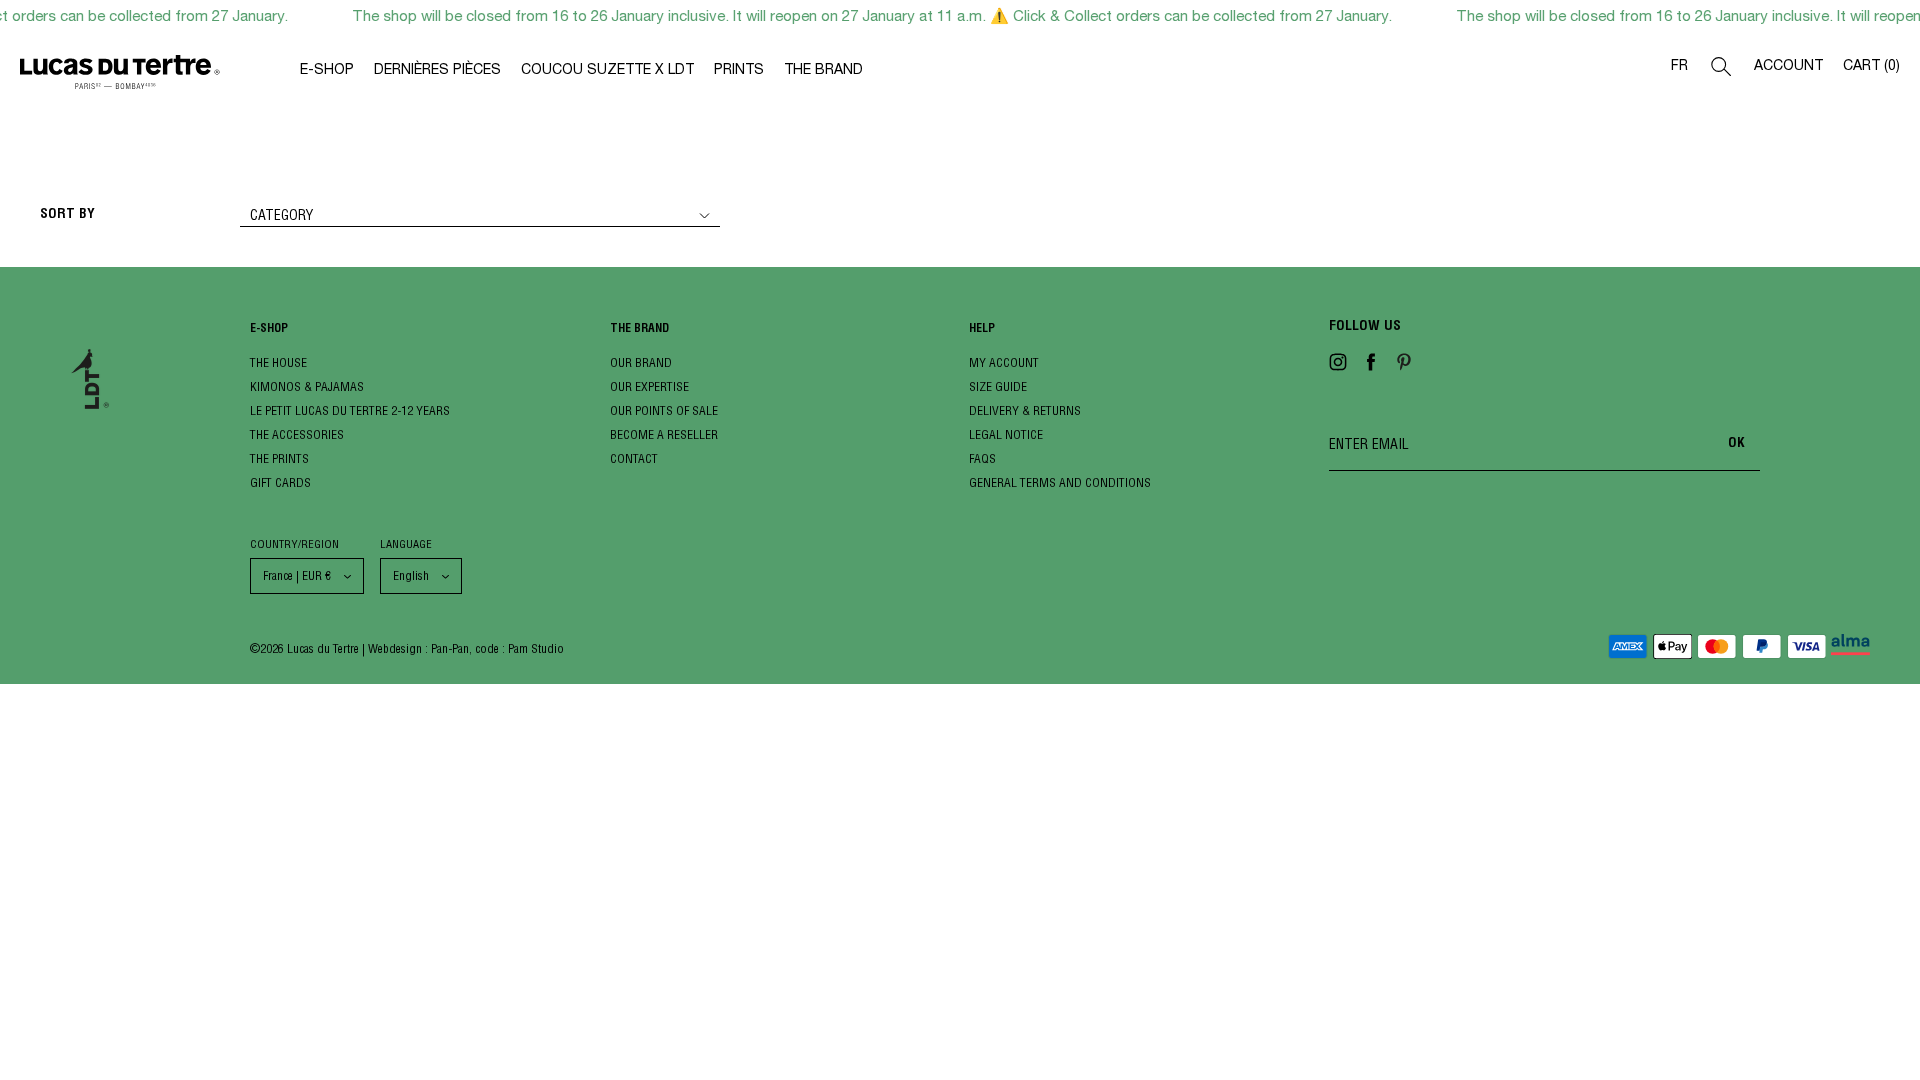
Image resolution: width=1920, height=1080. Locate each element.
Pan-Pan (450, 648)
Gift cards (280, 482)
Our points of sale (664, 410)
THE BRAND (823, 71)
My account (1004, 362)
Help (982, 329)
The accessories (297, 434)
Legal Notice (1006, 434)
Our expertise (649, 386)
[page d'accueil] (160, 76)
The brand (639, 329)
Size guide (998, 386)
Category (281, 215)
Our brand (641, 362)
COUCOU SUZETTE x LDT (607, 71)
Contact (634, 458)
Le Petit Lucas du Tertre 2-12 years (350, 410)
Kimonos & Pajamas (307, 386)
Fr (1679, 67)
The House (278, 362)
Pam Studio (536, 648)
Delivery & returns (1025, 410)
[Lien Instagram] (1338, 366)
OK (1736, 444)
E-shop (269, 329)
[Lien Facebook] (1371, 366)
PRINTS (739, 71)
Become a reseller (664, 434)
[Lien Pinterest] (1404, 366)
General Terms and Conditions (1060, 482)
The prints (279, 458)
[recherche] (1721, 70)
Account (1788, 67)
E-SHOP (327, 71)
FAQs (982, 458)
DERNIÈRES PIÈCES (437, 71)
